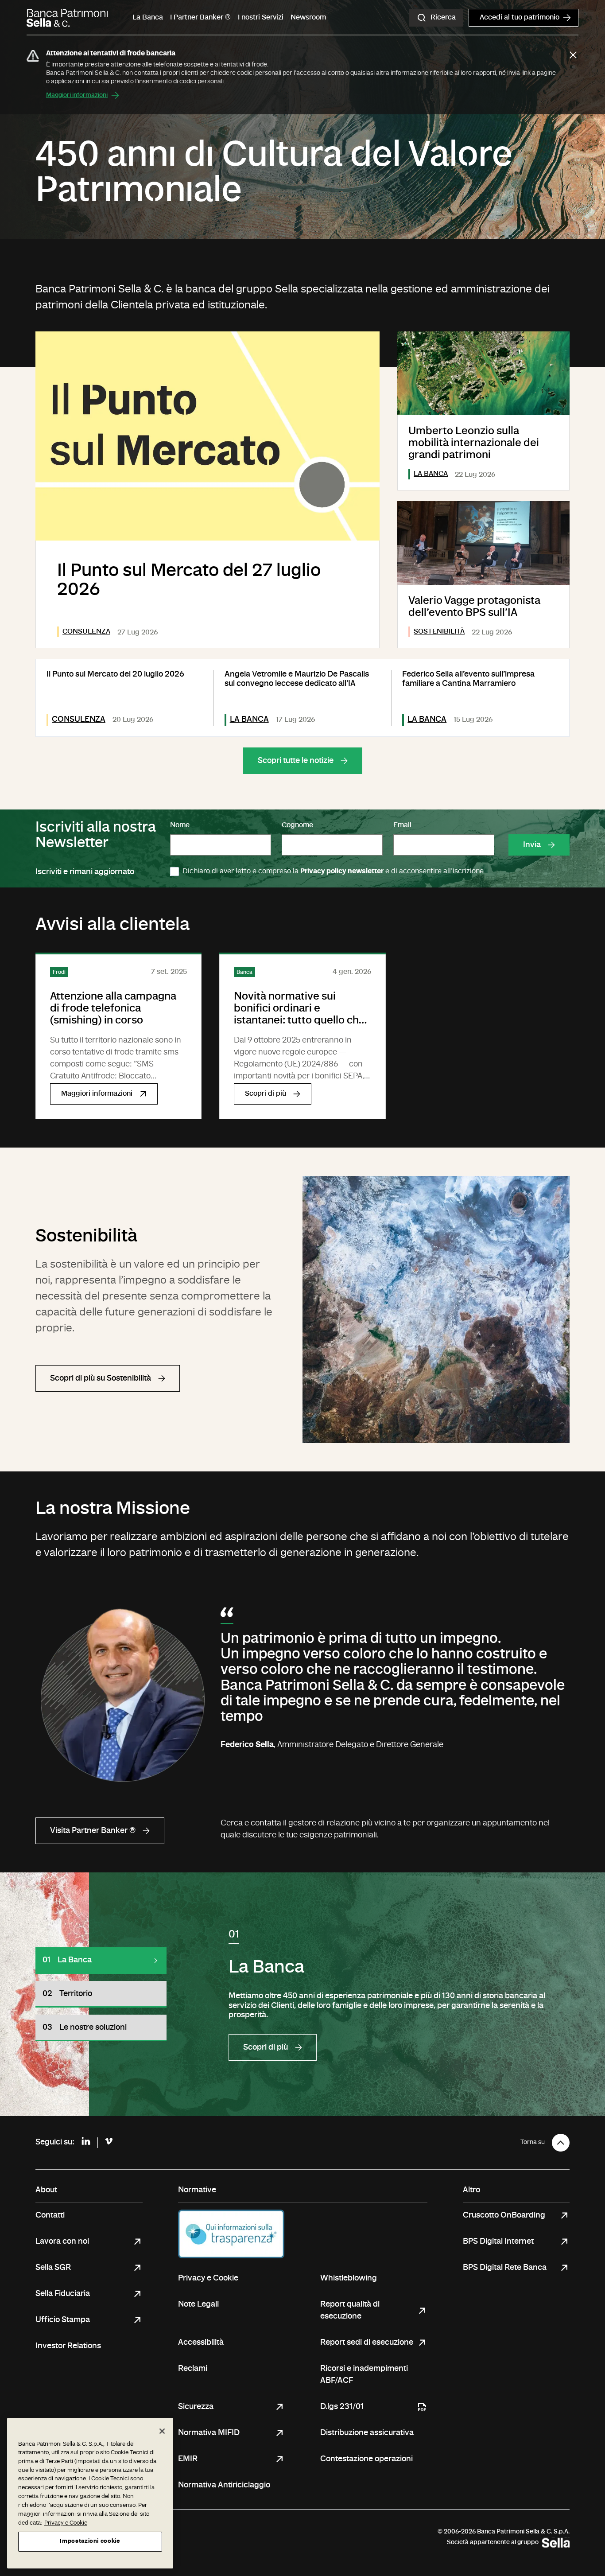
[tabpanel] (399, 1994)
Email (402, 825)
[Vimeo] (109, 2142)
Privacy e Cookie (66, 2523)
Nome (180, 825)
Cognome (297, 825)
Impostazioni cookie (90, 2541)
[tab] (101, 1961)
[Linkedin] (86, 2143)
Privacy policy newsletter (342, 872)
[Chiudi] (162, 2431)
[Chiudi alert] (573, 55)
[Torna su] (561, 2143)
